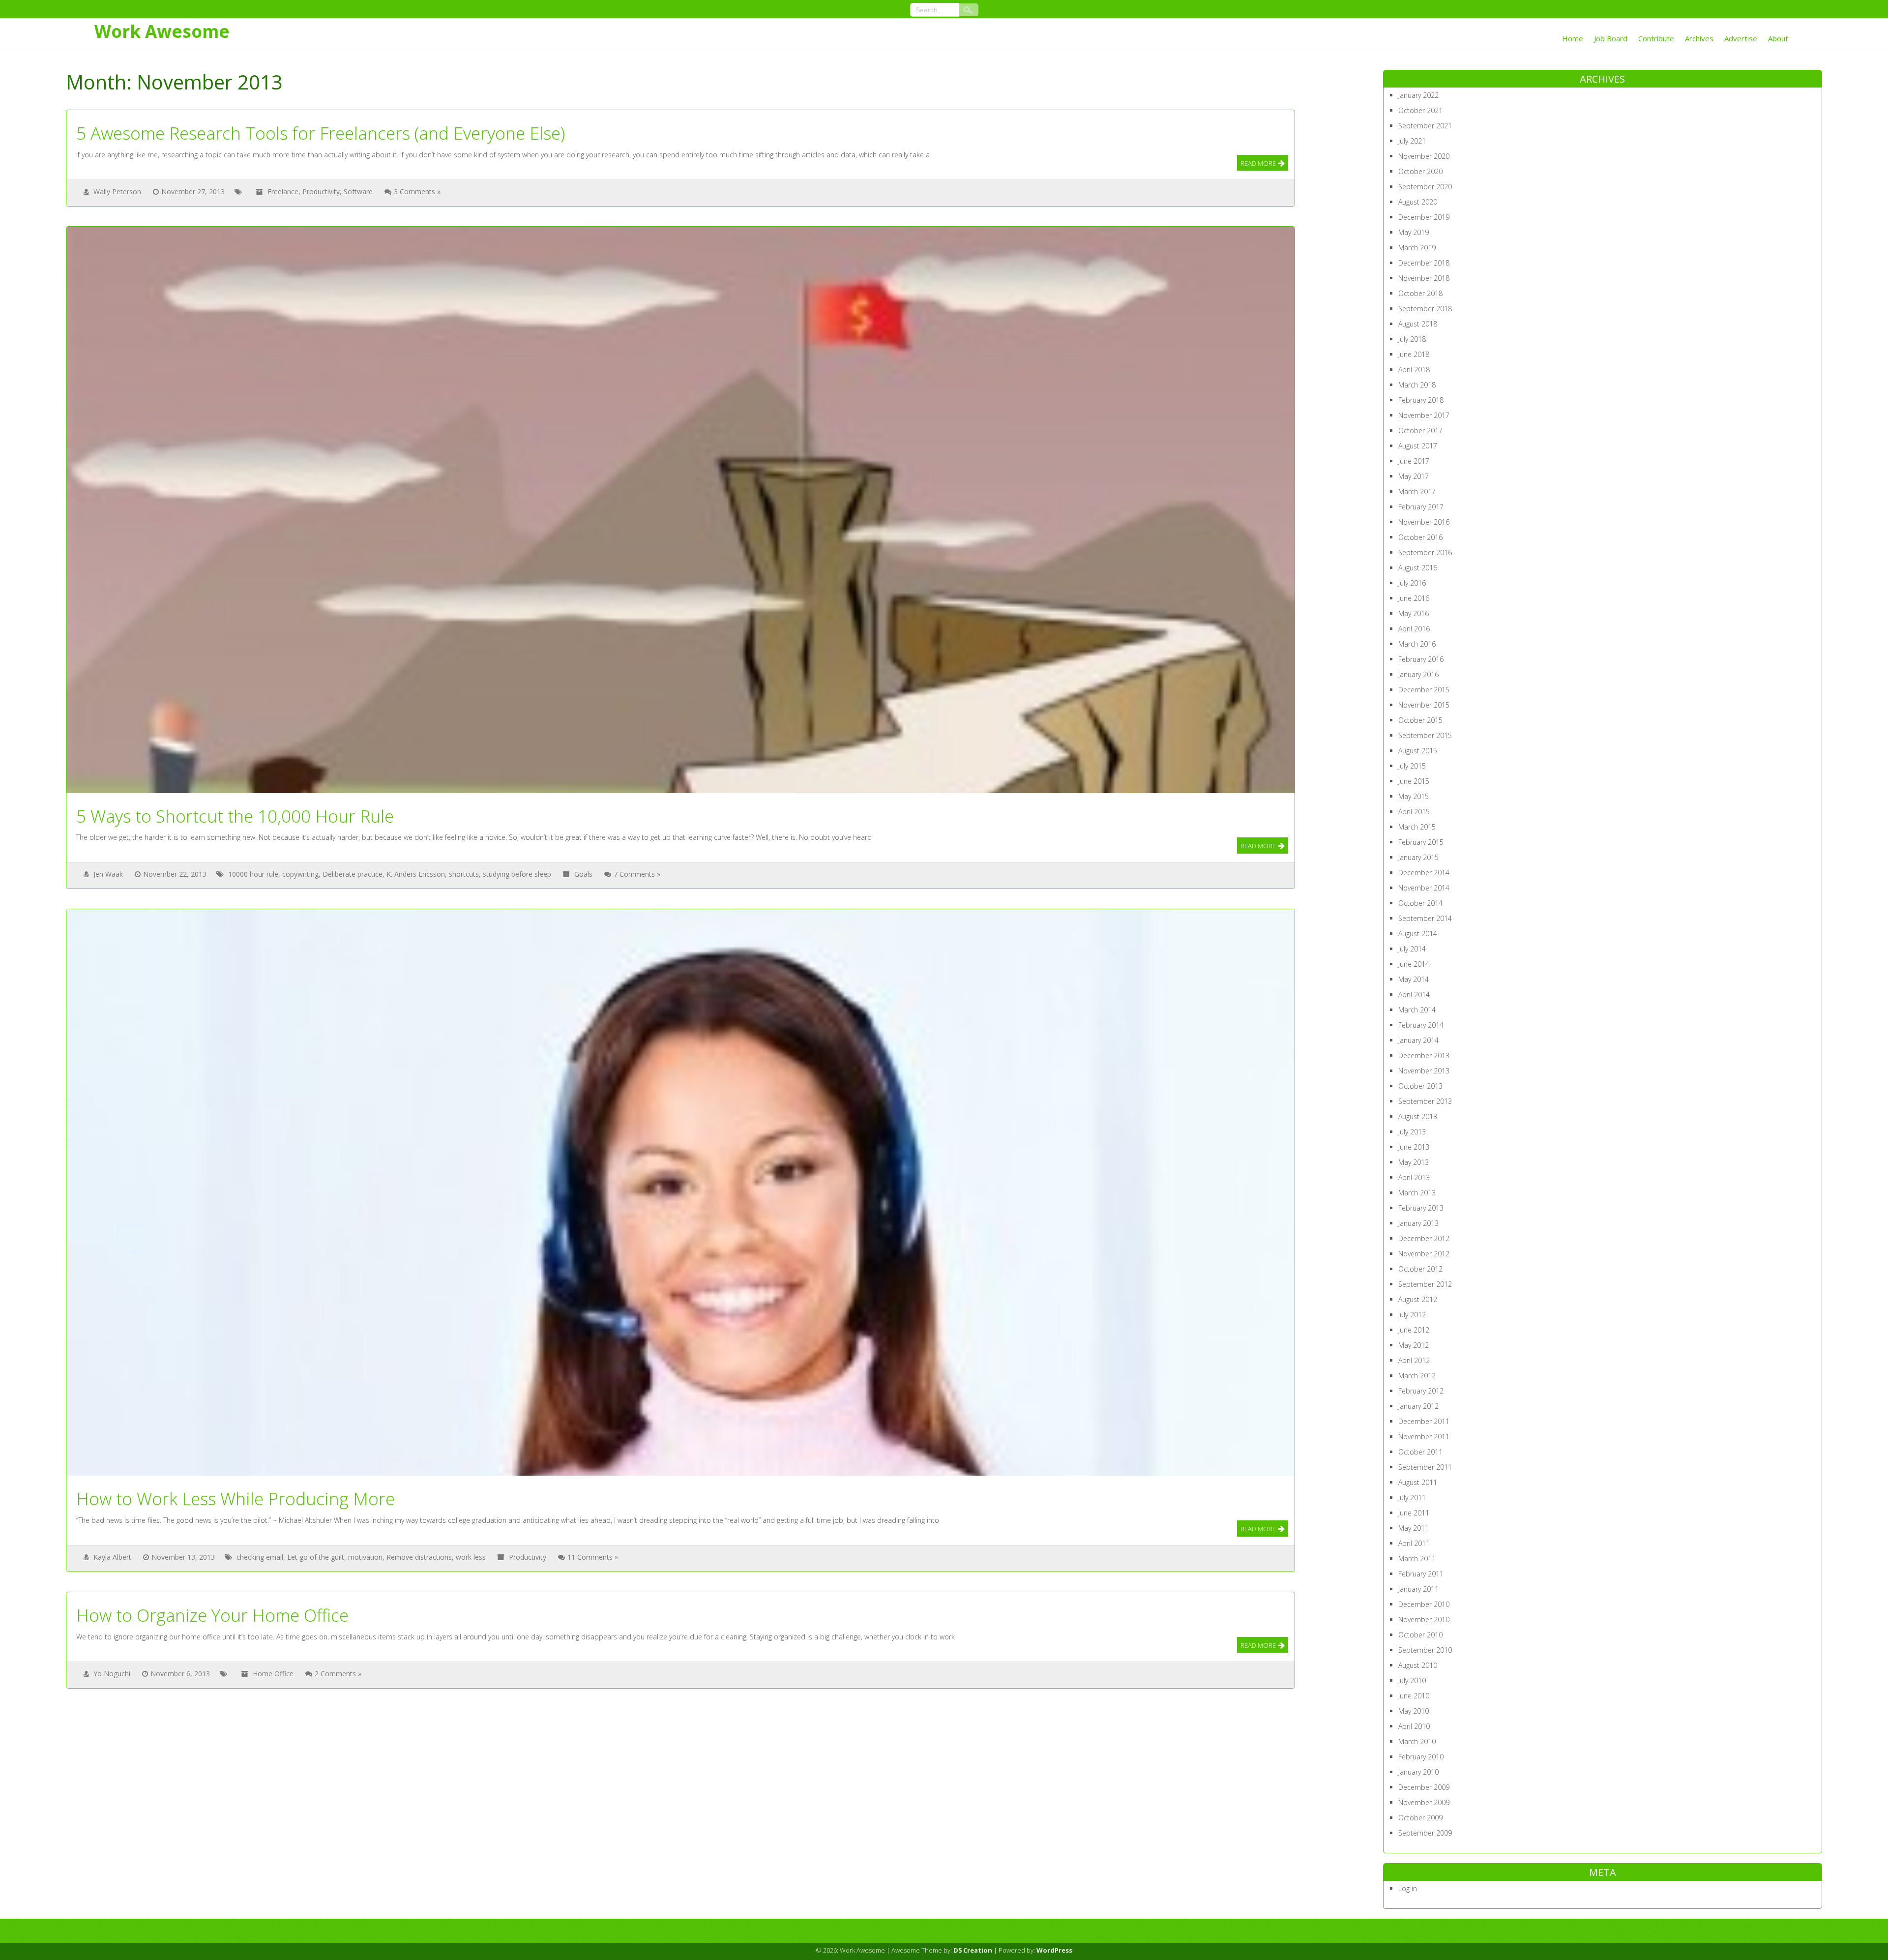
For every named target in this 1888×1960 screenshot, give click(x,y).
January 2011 (1418, 1589)
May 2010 (1414, 1711)
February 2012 (1421, 1391)
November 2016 (1424, 522)
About (1778, 38)
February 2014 (1421, 1025)
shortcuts (464, 874)
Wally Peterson (117, 192)
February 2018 (1421, 400)
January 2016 (1418, 674)
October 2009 (1420, 1818)
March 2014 (1417, 1010)
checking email (260, 1557)
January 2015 (1418, 857)
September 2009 (1425, 1833)
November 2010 (1424, 1619)
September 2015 (1425, 735)
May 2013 (1414, 1162)
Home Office (273, 1674)
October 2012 (1420, 1269)
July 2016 (1412, 583)
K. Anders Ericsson (416, 874)
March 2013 (1417, 1193)
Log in (1408, 1888)
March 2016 (1417, 644)
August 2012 (1418, 1299)
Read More (1258, 163)
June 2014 (1414, 964)
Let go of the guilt (316, 1557)
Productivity (321, 192)
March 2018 (1417, 385)
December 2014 (1424, 873)
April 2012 (1414, 1360)
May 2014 (1414, 979)
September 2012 (1425, 1284)
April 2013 (1414, 1177)
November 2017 (1424, 415)
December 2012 (1424, 1238)
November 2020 (1424, 156)
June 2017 (1414, 461)
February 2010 (1421, 1757)
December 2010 (1424, 1604)
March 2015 (1417, 827)
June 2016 (1414, 598)
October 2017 (1420, 431)
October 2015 (1420, 720)
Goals (583, 874)
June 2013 (1414, 1147)
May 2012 (1414, 1345)
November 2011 (1424, 1437)
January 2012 (1418, 1406)
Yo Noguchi (112, 1674)
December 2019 (1424, 217)
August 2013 (1418, 1116)
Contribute (1656, 38)
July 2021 (1412, 141)
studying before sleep (517, 874)
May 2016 (1414, 613)
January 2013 (1418, 1223)
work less (471, 1557)
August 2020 (1418, 202)
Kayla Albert (112, 1557)
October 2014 (1420, 903)
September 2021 (1425, 126)
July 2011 (1412, 1498)
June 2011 (1414, 1513)
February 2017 (1421, 507)
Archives (1699, 38)
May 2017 (1414, 476)
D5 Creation (973, 1950)
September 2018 (1425, 309)
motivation (365, 1557)
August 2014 (1418, 934)
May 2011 (1414, 1528)
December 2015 (1424, 690)
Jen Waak (108, 874)
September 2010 (1425, 1650)
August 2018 (1418, 324)
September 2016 (1425, 552)
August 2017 (1418, 446)
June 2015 (1414, 781)
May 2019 (1414, 232)
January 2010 (1418, 1772)
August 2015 (1418, 751)
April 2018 (1414, 370)
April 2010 (1414, 1726)
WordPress (1054, 1950)
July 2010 (1412, 1680)
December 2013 (1424, 1055)
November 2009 (1424, 1802)
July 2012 (1412, 1315)
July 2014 (1412, 949)
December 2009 (1424, 1787)
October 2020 (1420, 171)
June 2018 (1414, 354)
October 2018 (1420, 293)
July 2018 (1412, 339)
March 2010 (1417, 1741)
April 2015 (1414, 812)
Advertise (1741, 38)
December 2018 (1424, 263)
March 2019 (1417, 248)
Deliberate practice (353, 874)
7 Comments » (637, 874)
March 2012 (1417, 1376)
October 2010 (1420, 1635)
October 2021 (1420, 110)
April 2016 (1414, 629)
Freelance (283, 192)
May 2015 (1414, 796)
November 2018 (1424, 278)
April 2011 (1414, 1543)
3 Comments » (417, 192)
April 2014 (1414, 995)
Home (1573, 38)
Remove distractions (419, 1557)
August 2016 (1418, 568)
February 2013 (1421, 1208)
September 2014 (1425, 918)
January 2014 (1418, 1040)
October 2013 (1420, 1086)
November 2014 (1424, 888)
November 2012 (1424, 1254)
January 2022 (1418, 95)
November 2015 (1424, 705)
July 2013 (1412, 1132)
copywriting (300, 874)
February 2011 (1421, 1574)
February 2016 (1421, 659)
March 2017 (1417, 491)
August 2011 (1418, 1482)
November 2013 (1424, 1071)
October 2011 (1420, 1452)
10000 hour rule (253, 874)
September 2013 (1425, 1101)
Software (358, 192)
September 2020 (1425, 187)
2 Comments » (338, 1674)
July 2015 (1412, 766)
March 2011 (1417, 1559)
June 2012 (1414, 1330)
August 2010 (1418, 1665)
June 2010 (1414, 1696)
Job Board (1611, 38)
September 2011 (1425, 1467)
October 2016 (1420, 537)
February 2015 (1421, 842)
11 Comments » (593, 1557)
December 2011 (1424, 1421)
